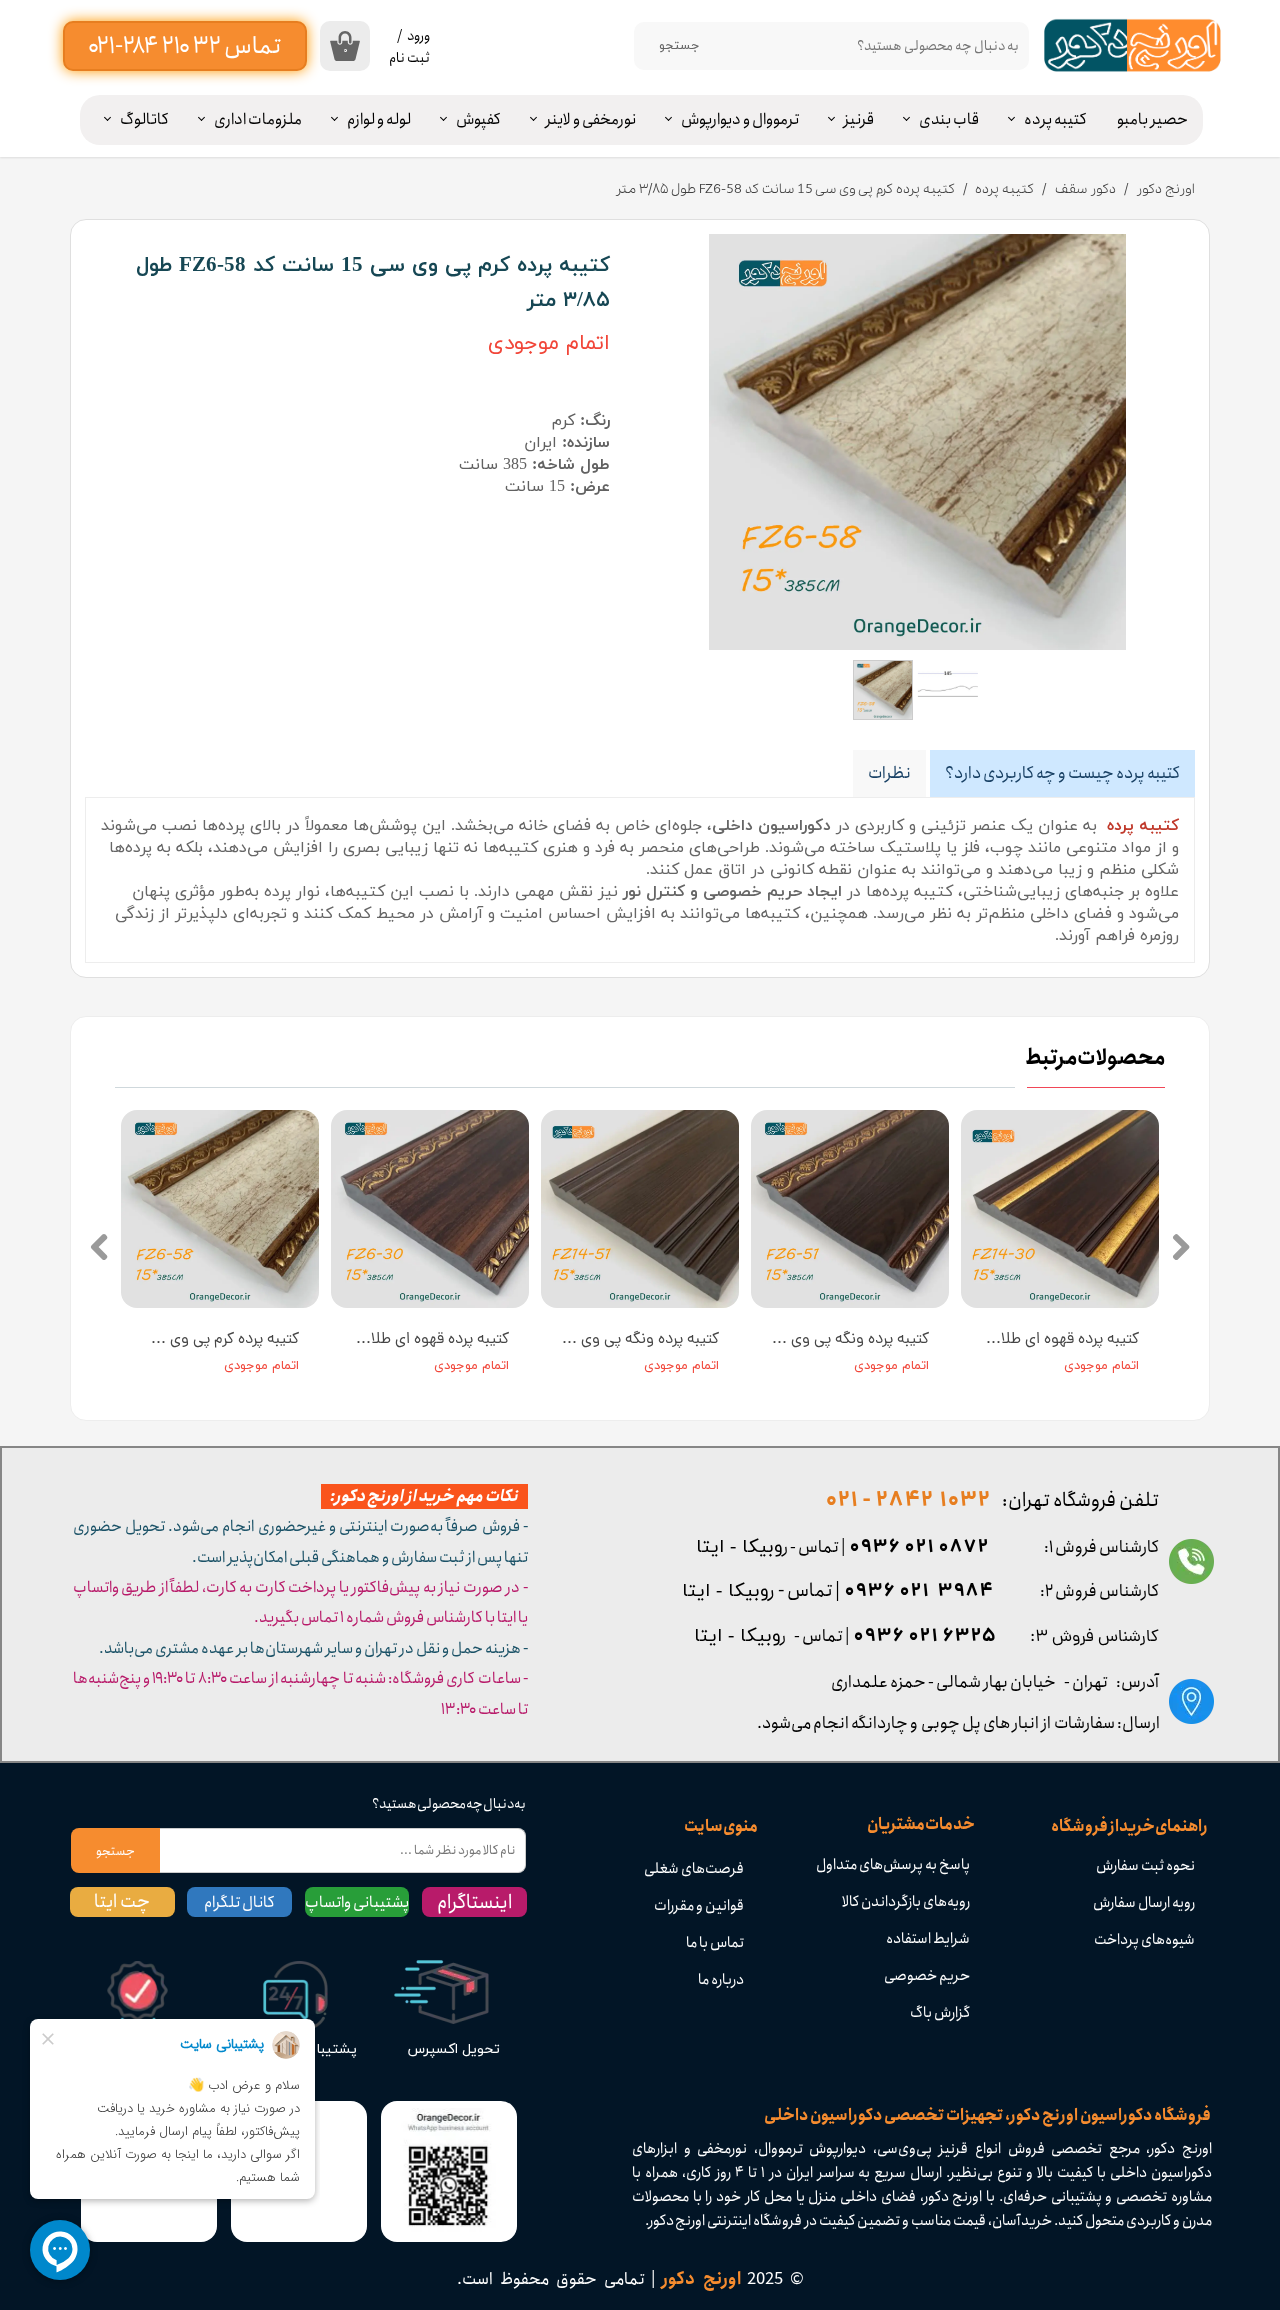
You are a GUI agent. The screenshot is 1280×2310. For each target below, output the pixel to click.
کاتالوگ (144, 119)
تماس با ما (715, 1943)
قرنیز (859, 119)
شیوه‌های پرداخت (1144, 1940)
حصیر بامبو (1152, 119)
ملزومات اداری (258, 119)
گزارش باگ (940, 2013)
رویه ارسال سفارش (1144, 1903)
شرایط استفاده (928, 1939)
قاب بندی (949, 119)
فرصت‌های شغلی (694, 1869)
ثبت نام (409, 58)
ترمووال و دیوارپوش (740, 119)
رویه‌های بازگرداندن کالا (906, 1902)
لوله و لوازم (379, 119)
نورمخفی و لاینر (591, 119)
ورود (418, 36)
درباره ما (721, 1980)
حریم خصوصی (927, 1976)
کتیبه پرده (1055, 119)
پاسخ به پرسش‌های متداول (893, 1865)
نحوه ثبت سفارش (1145, 1866)
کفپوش (478, 119)
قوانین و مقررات (699, 1906)
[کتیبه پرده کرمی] (917, 442)
